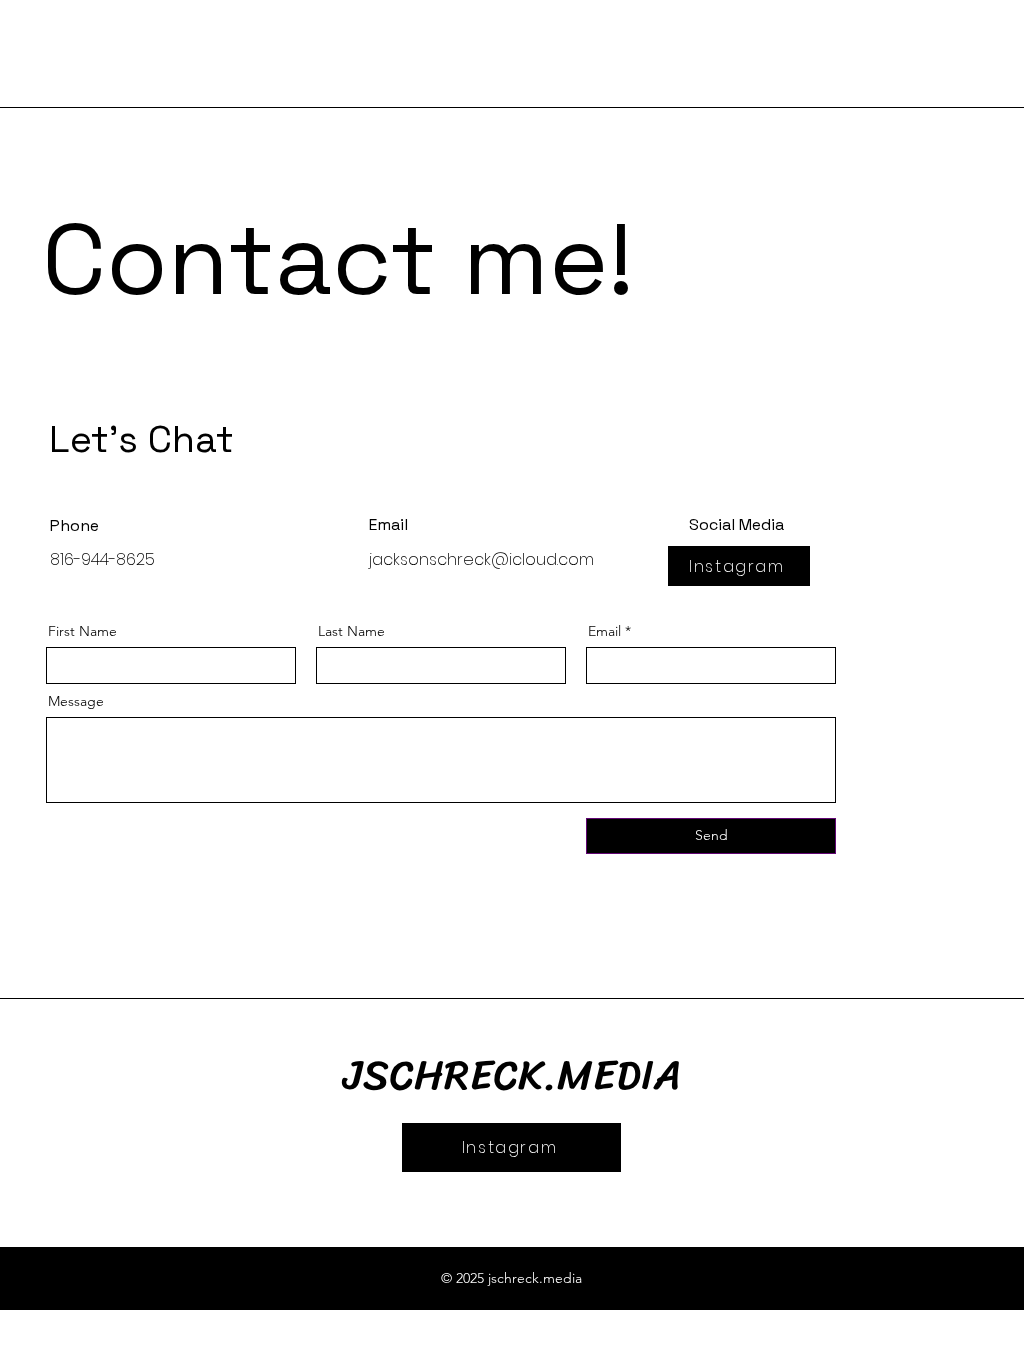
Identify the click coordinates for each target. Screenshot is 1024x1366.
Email (604, 631)
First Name (82, 631)
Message (76, 701)
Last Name (351, 631)
